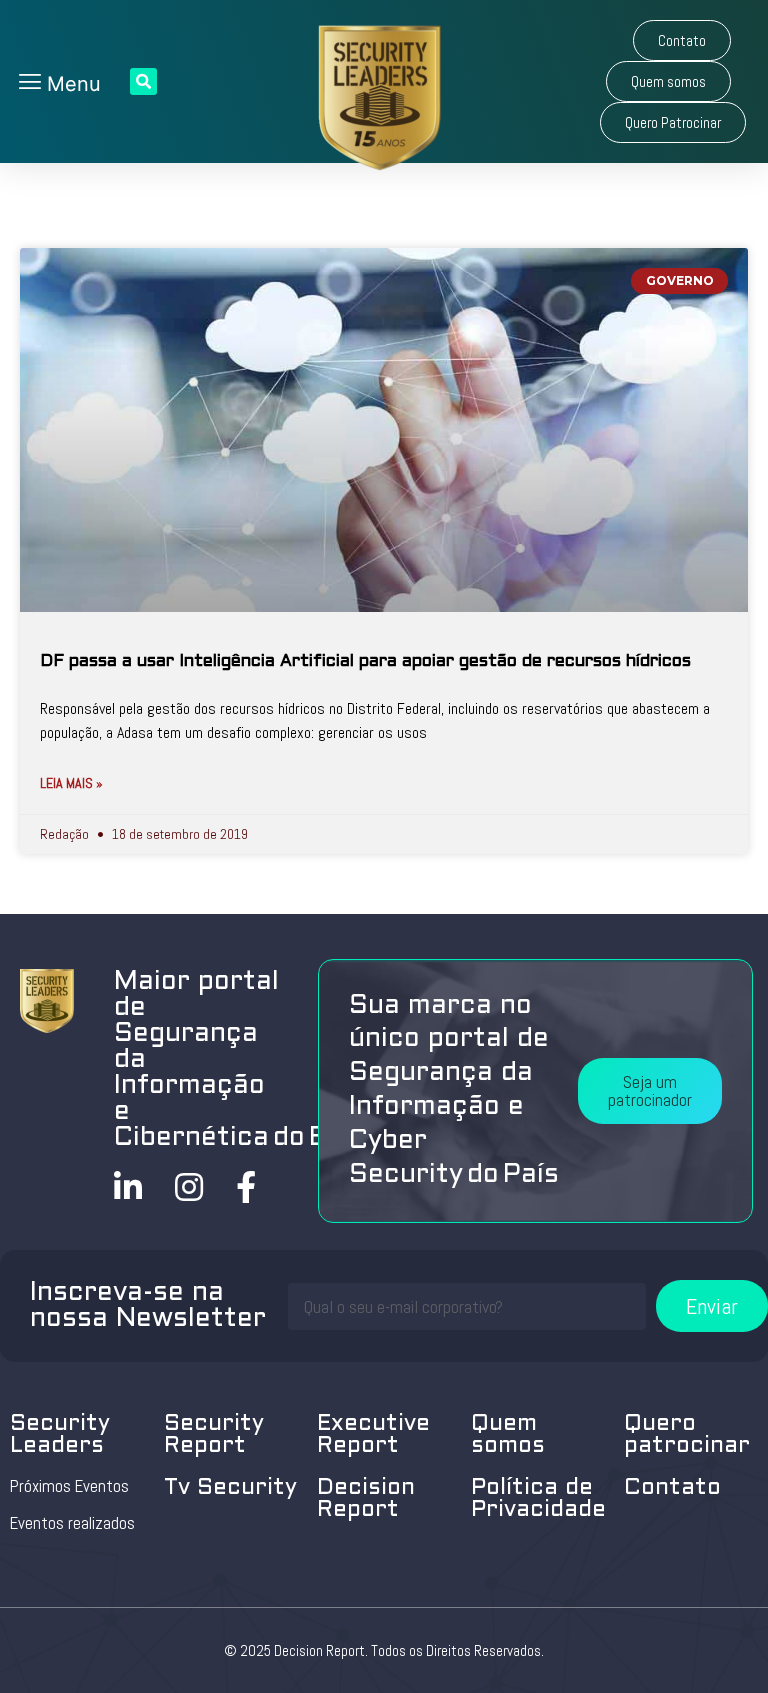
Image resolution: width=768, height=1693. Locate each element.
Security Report (214, 1435)
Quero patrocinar (687, 1435)
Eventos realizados (72, 1523)
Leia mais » (71, 783)
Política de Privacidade (538, 1499)
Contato (672, 1488)
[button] (682, 40)
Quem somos (508, 1435)
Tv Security (230, 1488)
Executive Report (373, 1435)
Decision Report (366, 1499)
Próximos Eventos (69, 1486)
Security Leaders (60, 1435)
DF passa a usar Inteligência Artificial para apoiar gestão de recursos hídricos (365, 662)
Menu (71, 84)
